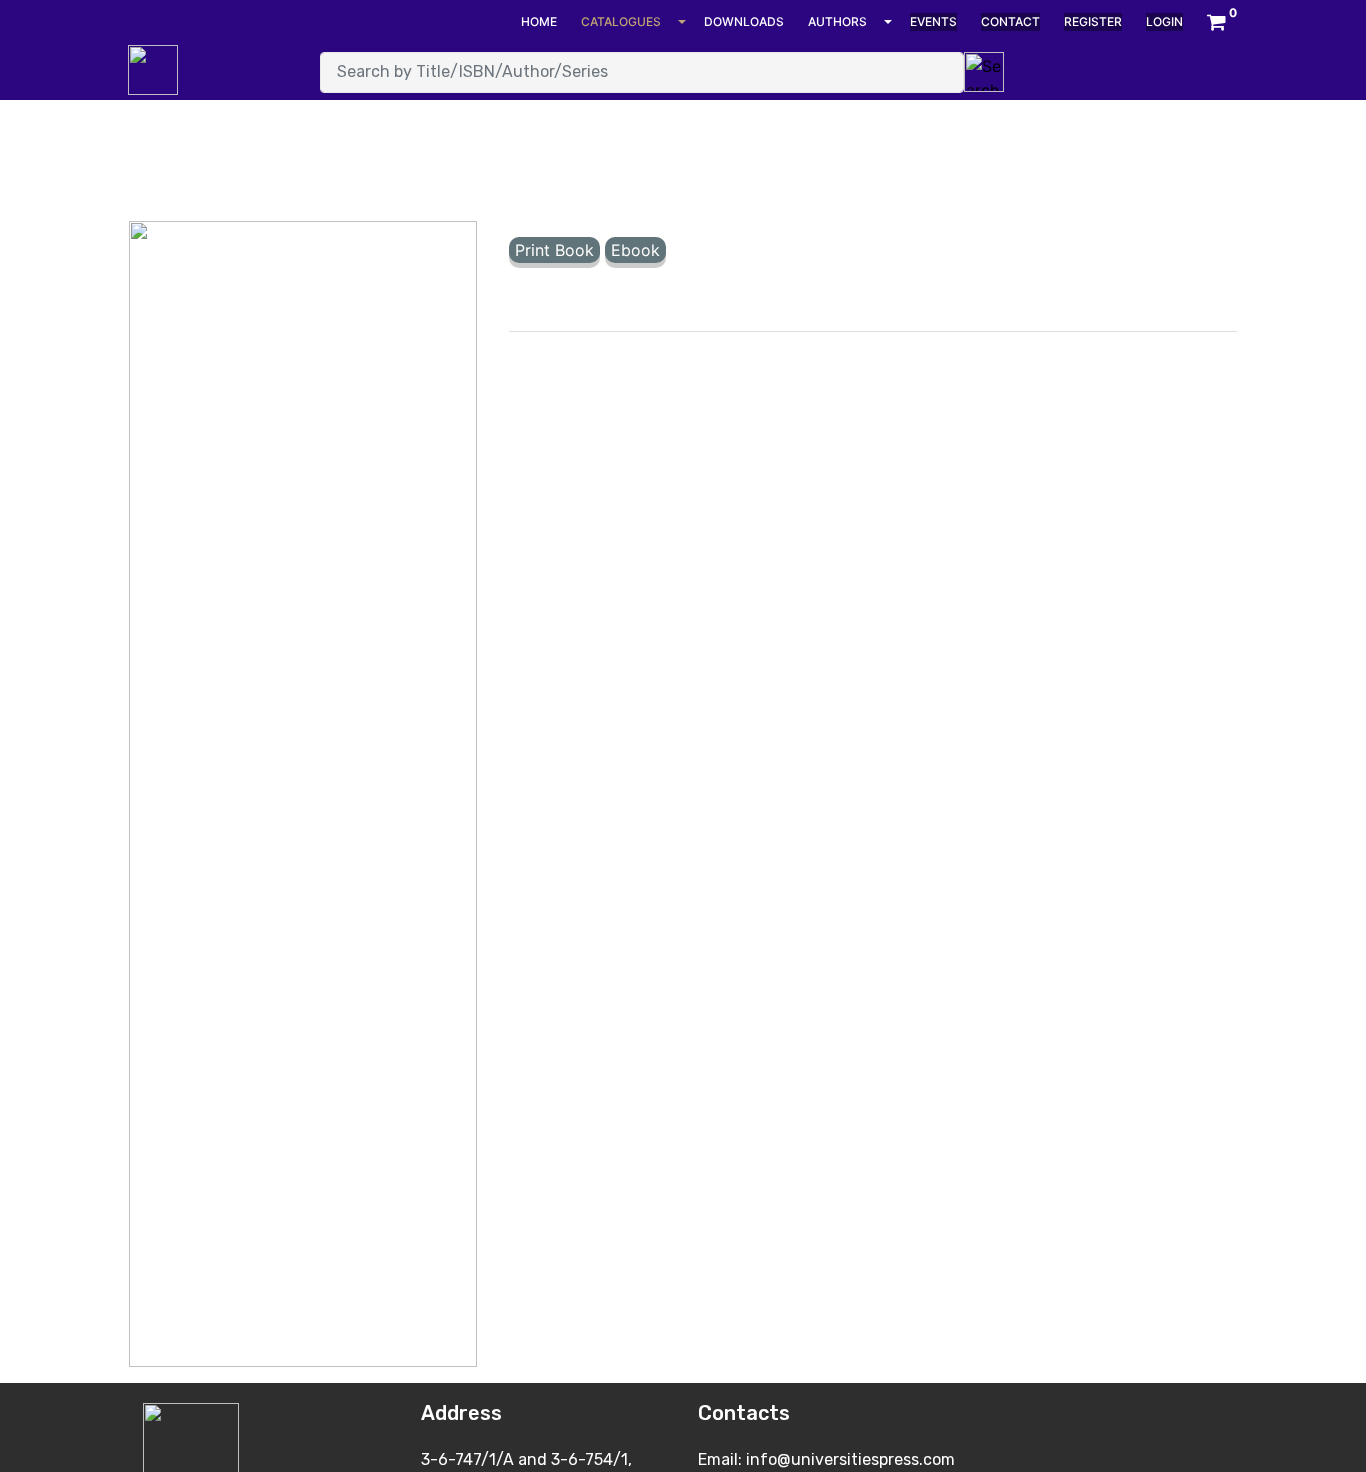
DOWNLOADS (744, 21)
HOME (539, 21)
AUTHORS (837, 21)
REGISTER (1093, 21)
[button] (1216, 22)
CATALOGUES (621, 21)
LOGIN (1164, 21)
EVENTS (933, 21)
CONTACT (1010, 21)
